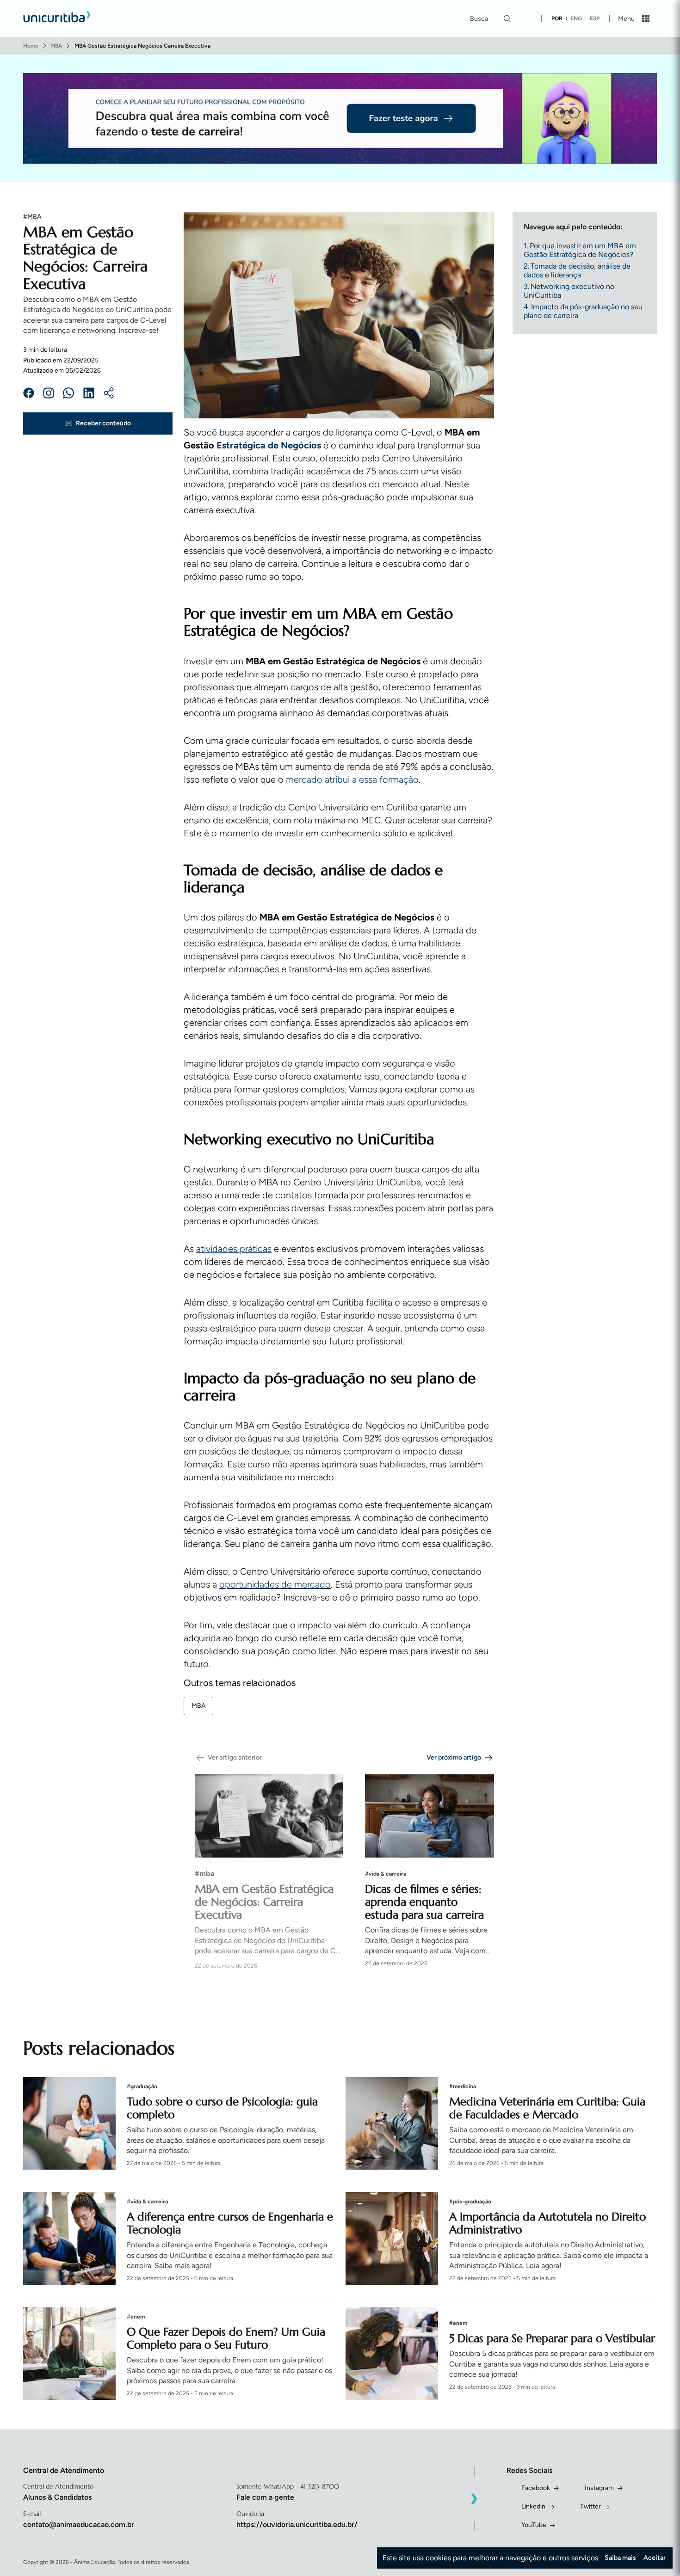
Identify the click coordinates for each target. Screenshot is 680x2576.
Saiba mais (620, 2558)
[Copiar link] (109, 394)
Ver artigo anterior (235, 1757)
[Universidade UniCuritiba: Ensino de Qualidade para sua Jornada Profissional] (57, 18)
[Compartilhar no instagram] (49, 394)
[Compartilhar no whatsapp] (68, 394)
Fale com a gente (265, 2497)
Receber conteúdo (103, 423)
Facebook (536, 2488)
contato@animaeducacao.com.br (79, 2524)
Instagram (599, 2488)
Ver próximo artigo (454, 1757)
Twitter (590, 2506)
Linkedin (533, 2506)
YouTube (534, 2525)
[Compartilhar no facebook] (29, 394)
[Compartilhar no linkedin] (89, 394)
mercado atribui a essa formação (352, 779)
